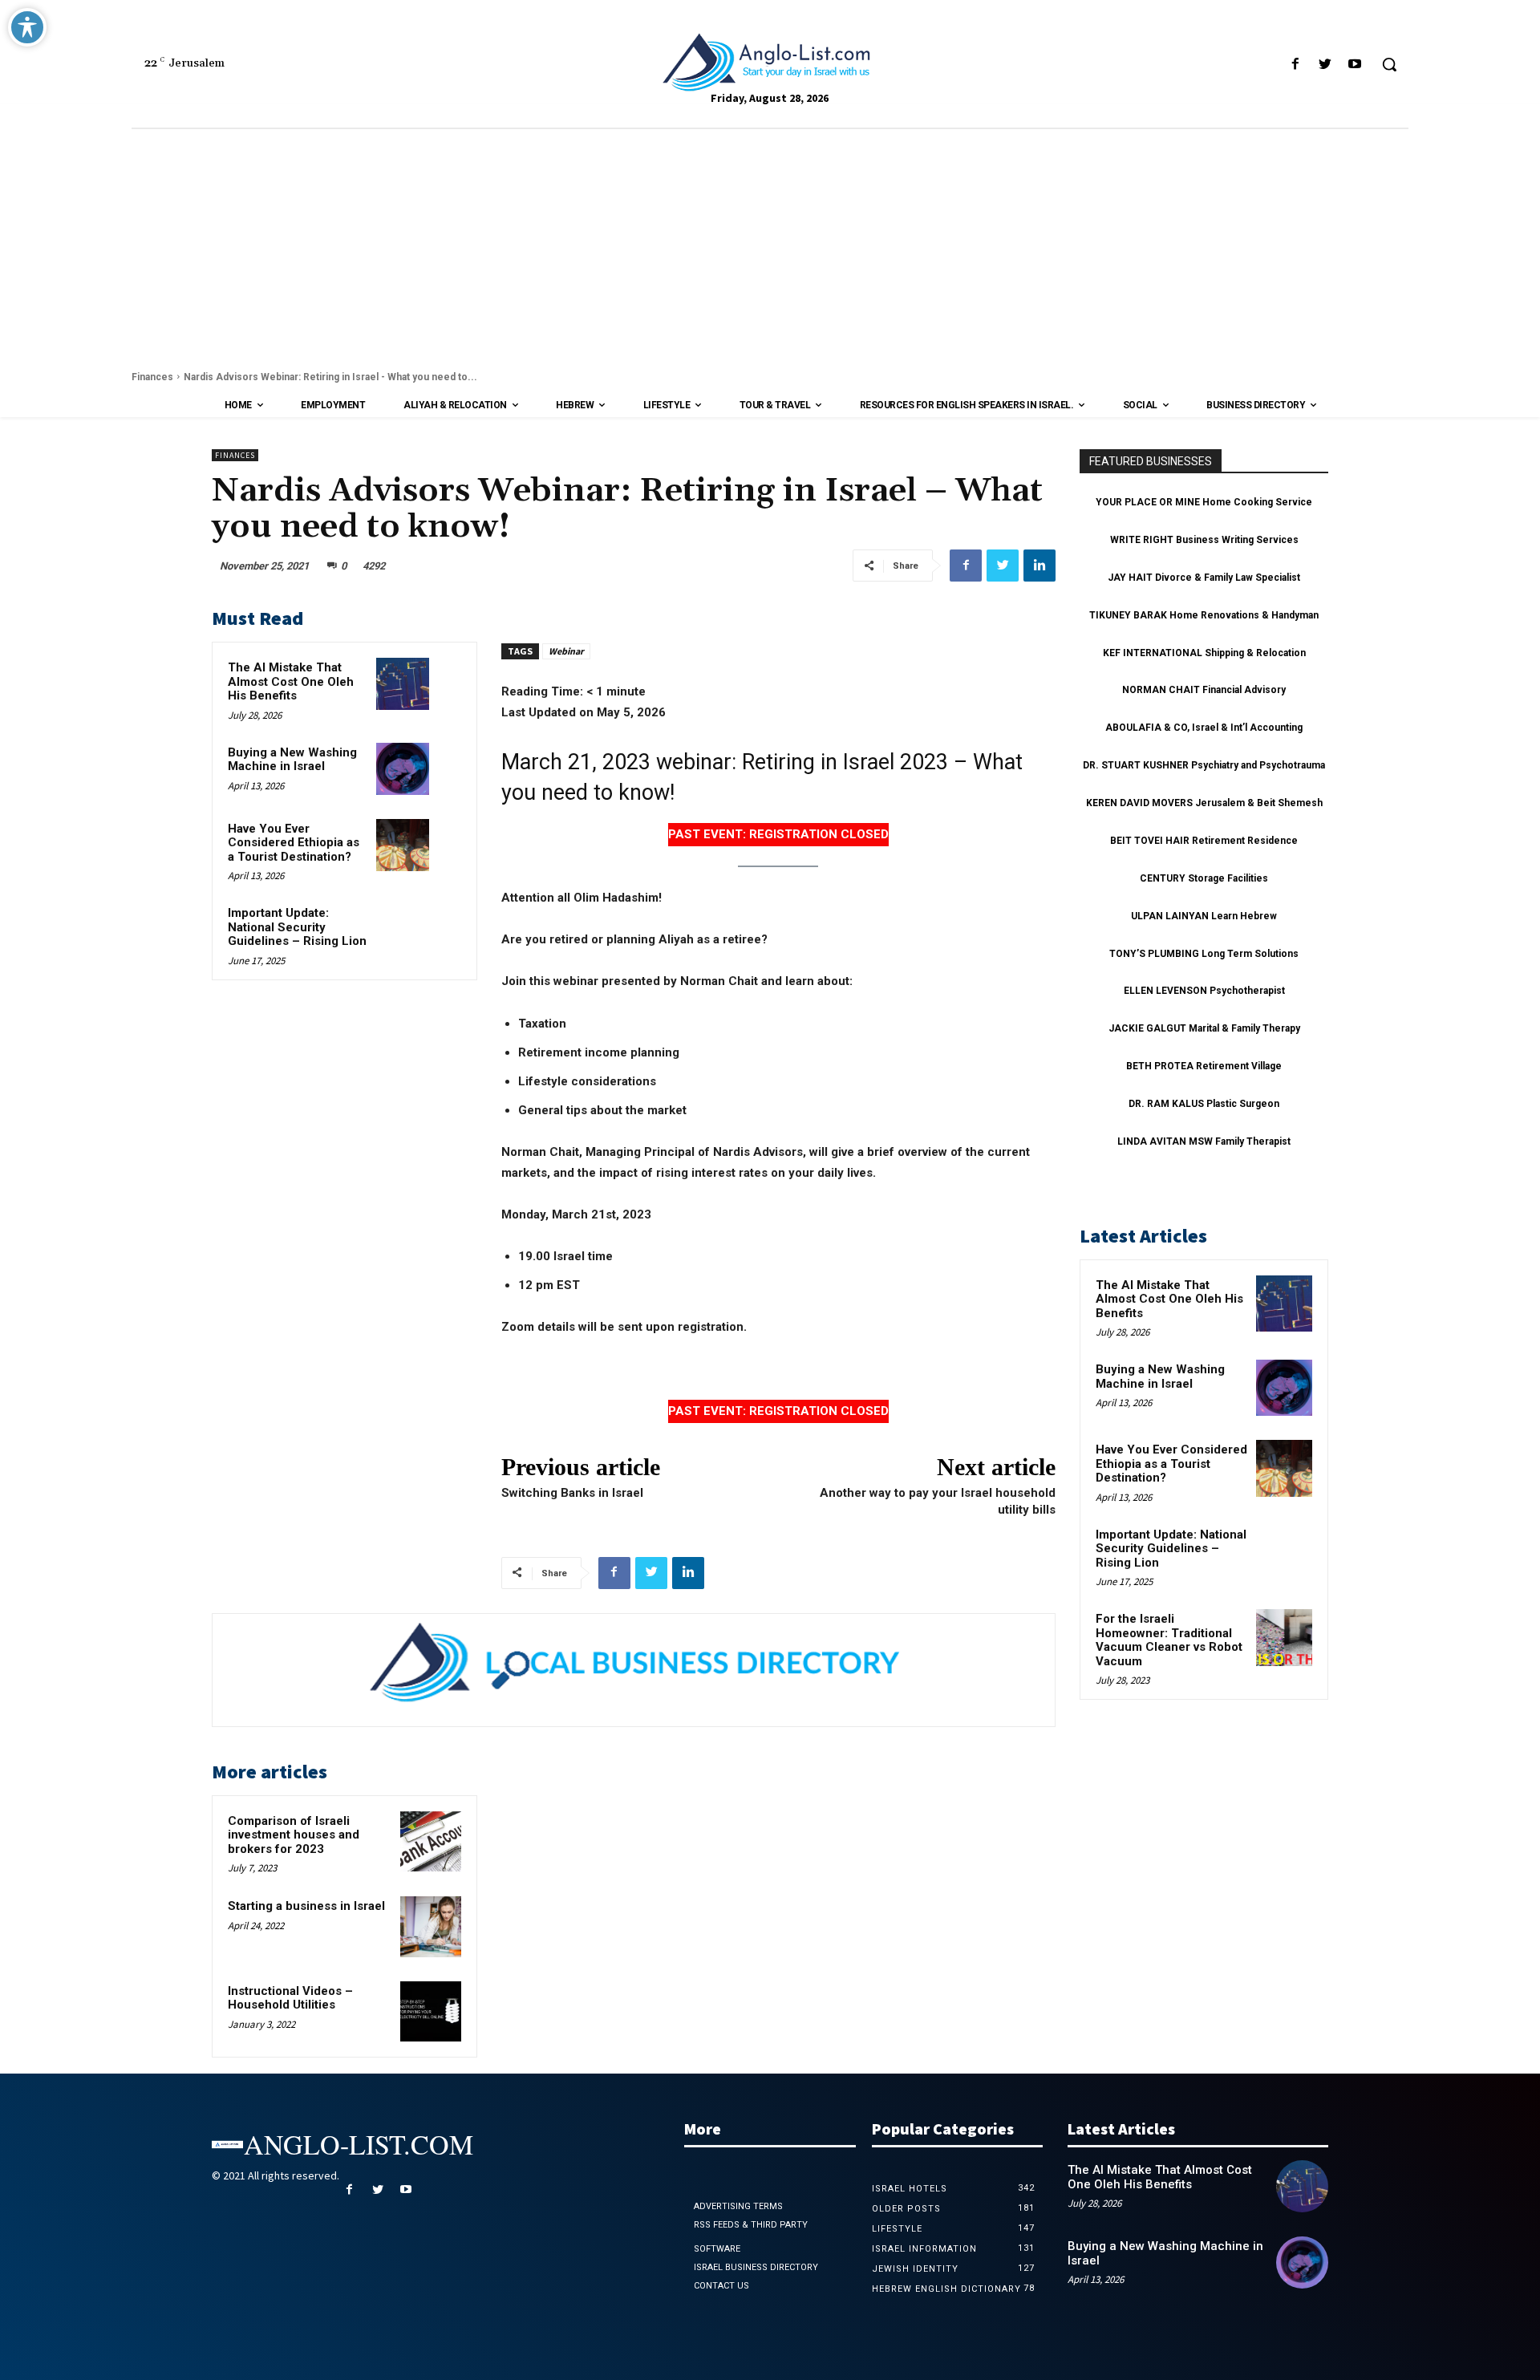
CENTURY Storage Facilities (1204, 878)
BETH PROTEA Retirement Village (1204, 1066)
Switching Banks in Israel (572, 1493)
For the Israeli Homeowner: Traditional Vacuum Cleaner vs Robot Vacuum (1169, 1640)
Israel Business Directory (756, 2267)
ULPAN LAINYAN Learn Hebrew (1204, 916)
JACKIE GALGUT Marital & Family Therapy (1204, 1028)
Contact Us (721, 2286)
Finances (152, 377)
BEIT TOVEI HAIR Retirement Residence (1204, 841)
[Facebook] (1295, 65)
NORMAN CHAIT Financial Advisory (1204, 690)
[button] (1389, 64)
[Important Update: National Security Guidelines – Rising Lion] (402, 929)
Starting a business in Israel (306, 1906)
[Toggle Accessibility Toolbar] (27, 27)
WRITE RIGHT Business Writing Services (1204, 540)
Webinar (566, 651)
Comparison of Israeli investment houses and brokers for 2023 (294, 1835)
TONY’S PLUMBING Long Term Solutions (1204, 954)
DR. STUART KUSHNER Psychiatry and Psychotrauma (1204, 765)
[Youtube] (1355, 65)
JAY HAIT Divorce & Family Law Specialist (1204, 578)
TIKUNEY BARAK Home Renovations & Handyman (1204, 615)
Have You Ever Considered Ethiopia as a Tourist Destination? (294, 843)
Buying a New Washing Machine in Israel (292, 760)
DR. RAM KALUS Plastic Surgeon (1204, 1104)
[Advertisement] (770, 249)
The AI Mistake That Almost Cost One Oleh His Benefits (291, 681)
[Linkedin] (1039, 566)
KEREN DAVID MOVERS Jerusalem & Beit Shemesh (1204, 803)
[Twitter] (1325, 65)
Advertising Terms (738, 2206)
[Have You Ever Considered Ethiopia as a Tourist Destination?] (402, 845)
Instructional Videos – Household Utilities (290, 1998)
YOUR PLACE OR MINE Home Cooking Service (1204, 502)
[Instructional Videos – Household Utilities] (431, 2012)
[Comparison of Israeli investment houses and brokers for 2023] (431, 1842)
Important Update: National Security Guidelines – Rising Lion (297, 927)
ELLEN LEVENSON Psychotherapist (1204, 991)
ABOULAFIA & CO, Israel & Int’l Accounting (1204, 728)
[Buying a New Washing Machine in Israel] (402, 769)
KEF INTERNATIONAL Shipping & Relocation (1204, 653)
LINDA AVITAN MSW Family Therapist (1204, 1141)
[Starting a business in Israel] (431, 1927)
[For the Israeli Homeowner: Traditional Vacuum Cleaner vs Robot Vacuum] (1284, 1637)
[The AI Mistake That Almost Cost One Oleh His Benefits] (402, 684)
